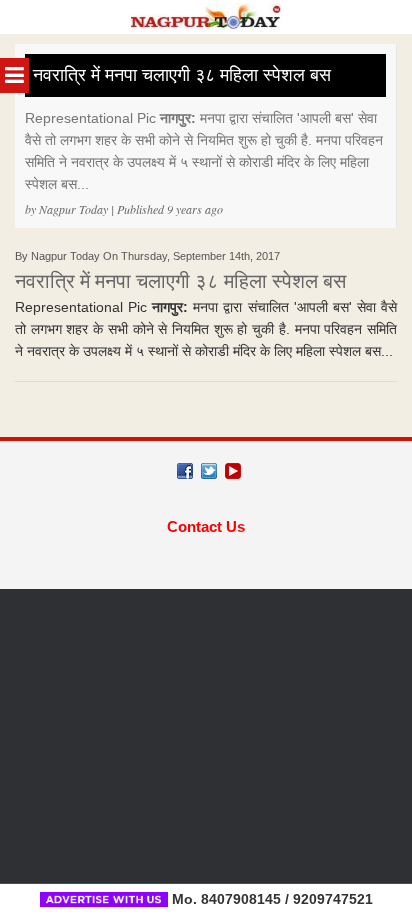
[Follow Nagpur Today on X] (209, 471)
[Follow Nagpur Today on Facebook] (185, 471)
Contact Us (206, 526)
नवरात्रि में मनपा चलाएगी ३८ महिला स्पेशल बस (182, 75)
